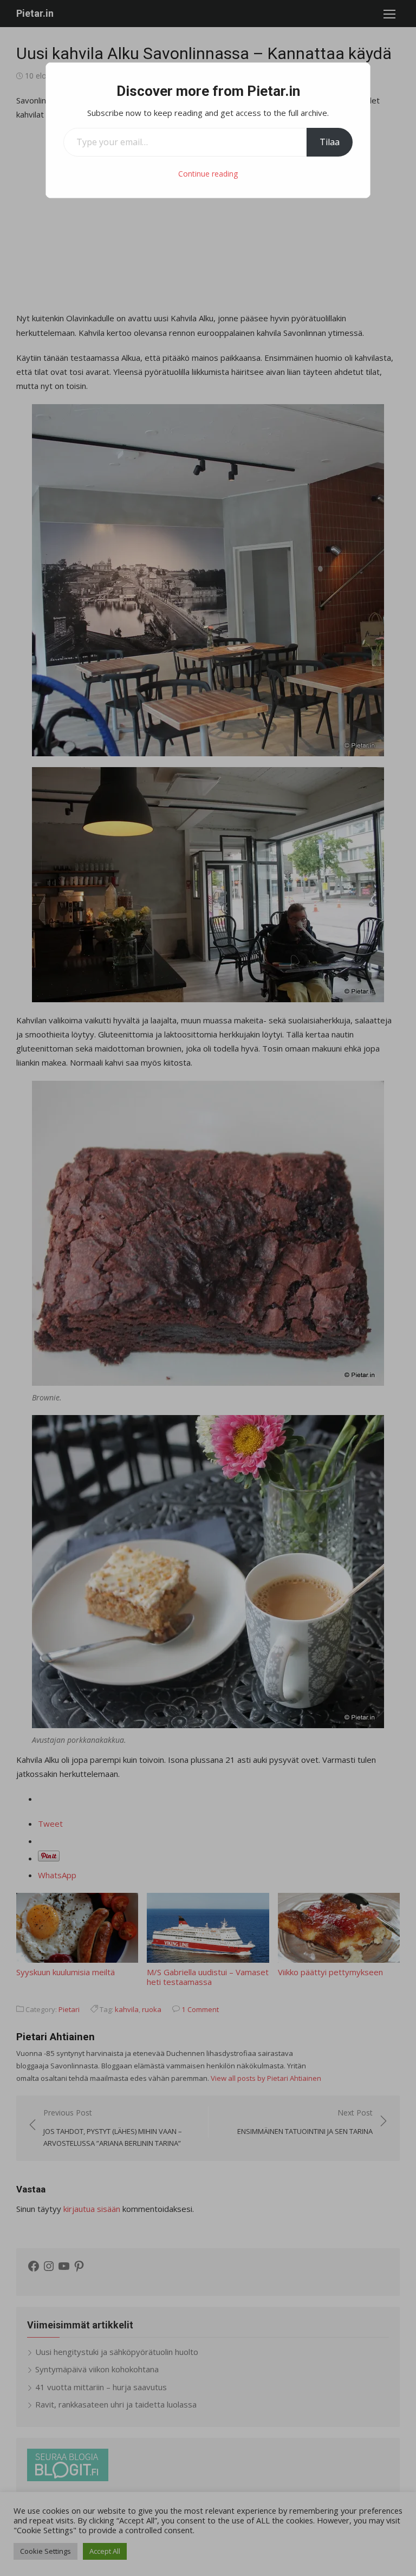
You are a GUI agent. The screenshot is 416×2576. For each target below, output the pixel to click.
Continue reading (208, 174)
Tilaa (330, 142)
